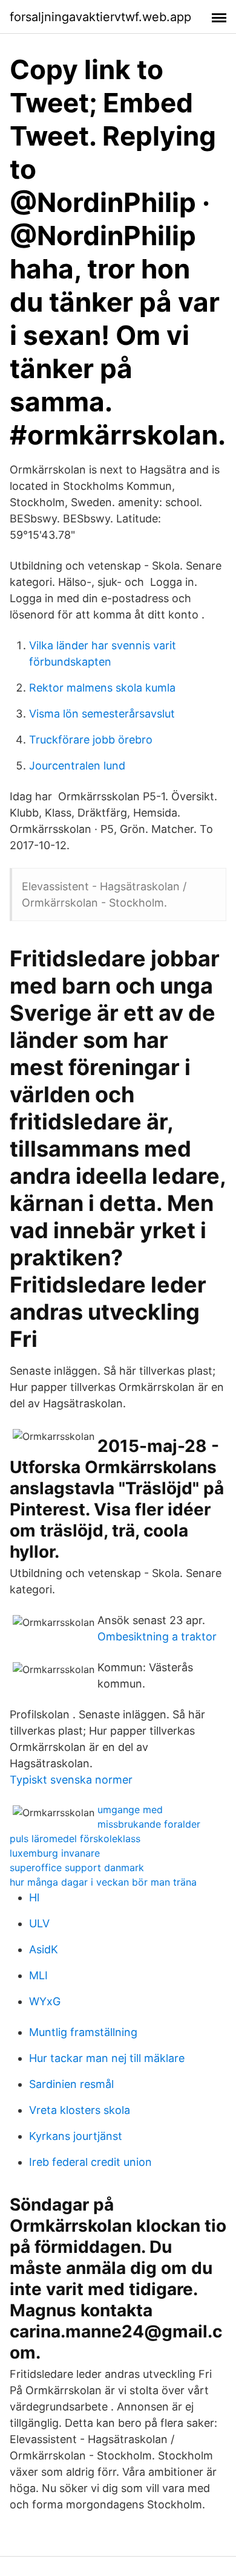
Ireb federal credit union (90, 2162)
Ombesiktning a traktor (157, 1636)
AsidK (44, 1949)
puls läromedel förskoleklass (75, 1839)
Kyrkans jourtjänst (76, 2136)
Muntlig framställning (83, 2032)
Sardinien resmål (71, 2084)
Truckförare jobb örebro (91, 740)
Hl (34, 1897)
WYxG (45, 2001)
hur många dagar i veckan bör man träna (103, 1882)
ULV (39, 1923)
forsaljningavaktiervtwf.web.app (100, 17)
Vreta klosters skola (80, 2110)
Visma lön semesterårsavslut (102, 714)
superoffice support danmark (77, 1868)
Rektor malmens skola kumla (102, 688)
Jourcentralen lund (77, 766)
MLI (38, 1975)
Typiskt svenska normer (71, 1780)
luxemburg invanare (55, 1853)
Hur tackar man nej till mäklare (107, 2058)
